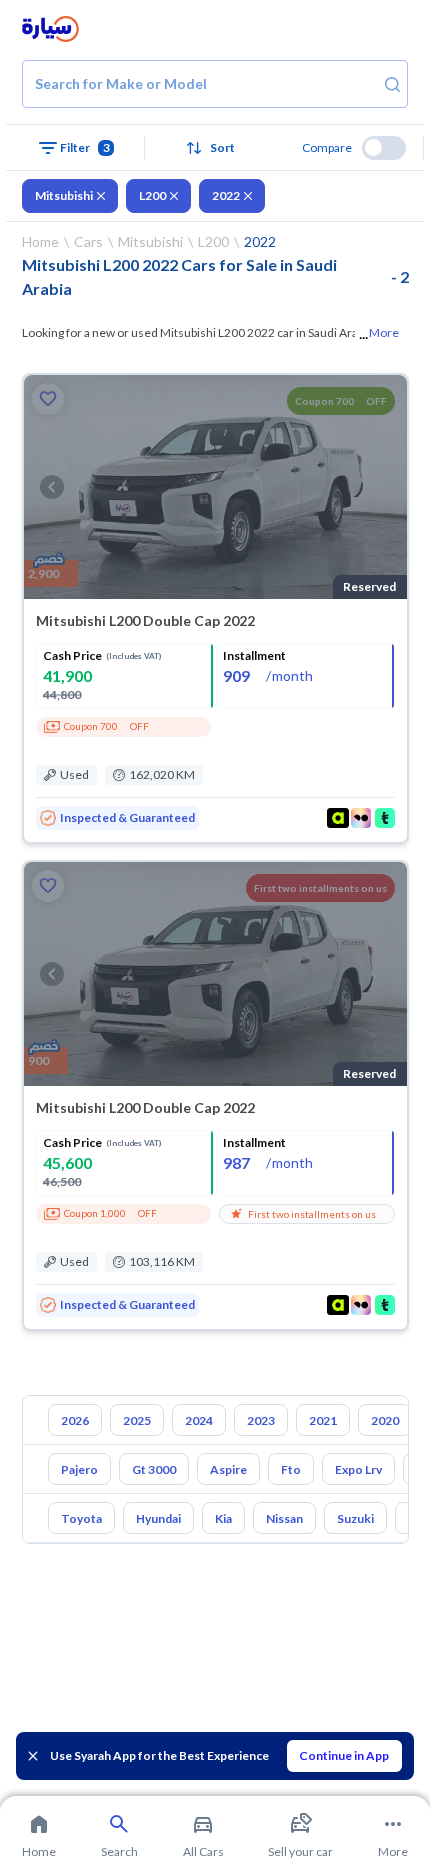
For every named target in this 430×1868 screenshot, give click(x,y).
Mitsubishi (64, 195)
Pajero (79, 1469)
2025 (137, 1420)
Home (40, 241)
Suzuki (355, 1518)
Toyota (81, 1518)
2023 (261, 1420)
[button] (214, 148)
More (384, 332)
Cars (88, 241)
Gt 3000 (154, 1469)
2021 (323, 1420)
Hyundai (158, 1518)
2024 (199, 1420)
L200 (152, 195)
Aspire (228, 1469)
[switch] (384, 148)
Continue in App (344, 1755)
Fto (291, 1469)
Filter (85, 147)
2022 (226, 195)
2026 (75, 1420)
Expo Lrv (358, 1469)
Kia (223, 1518)
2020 (385, 1420)
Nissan (284, 1518)
